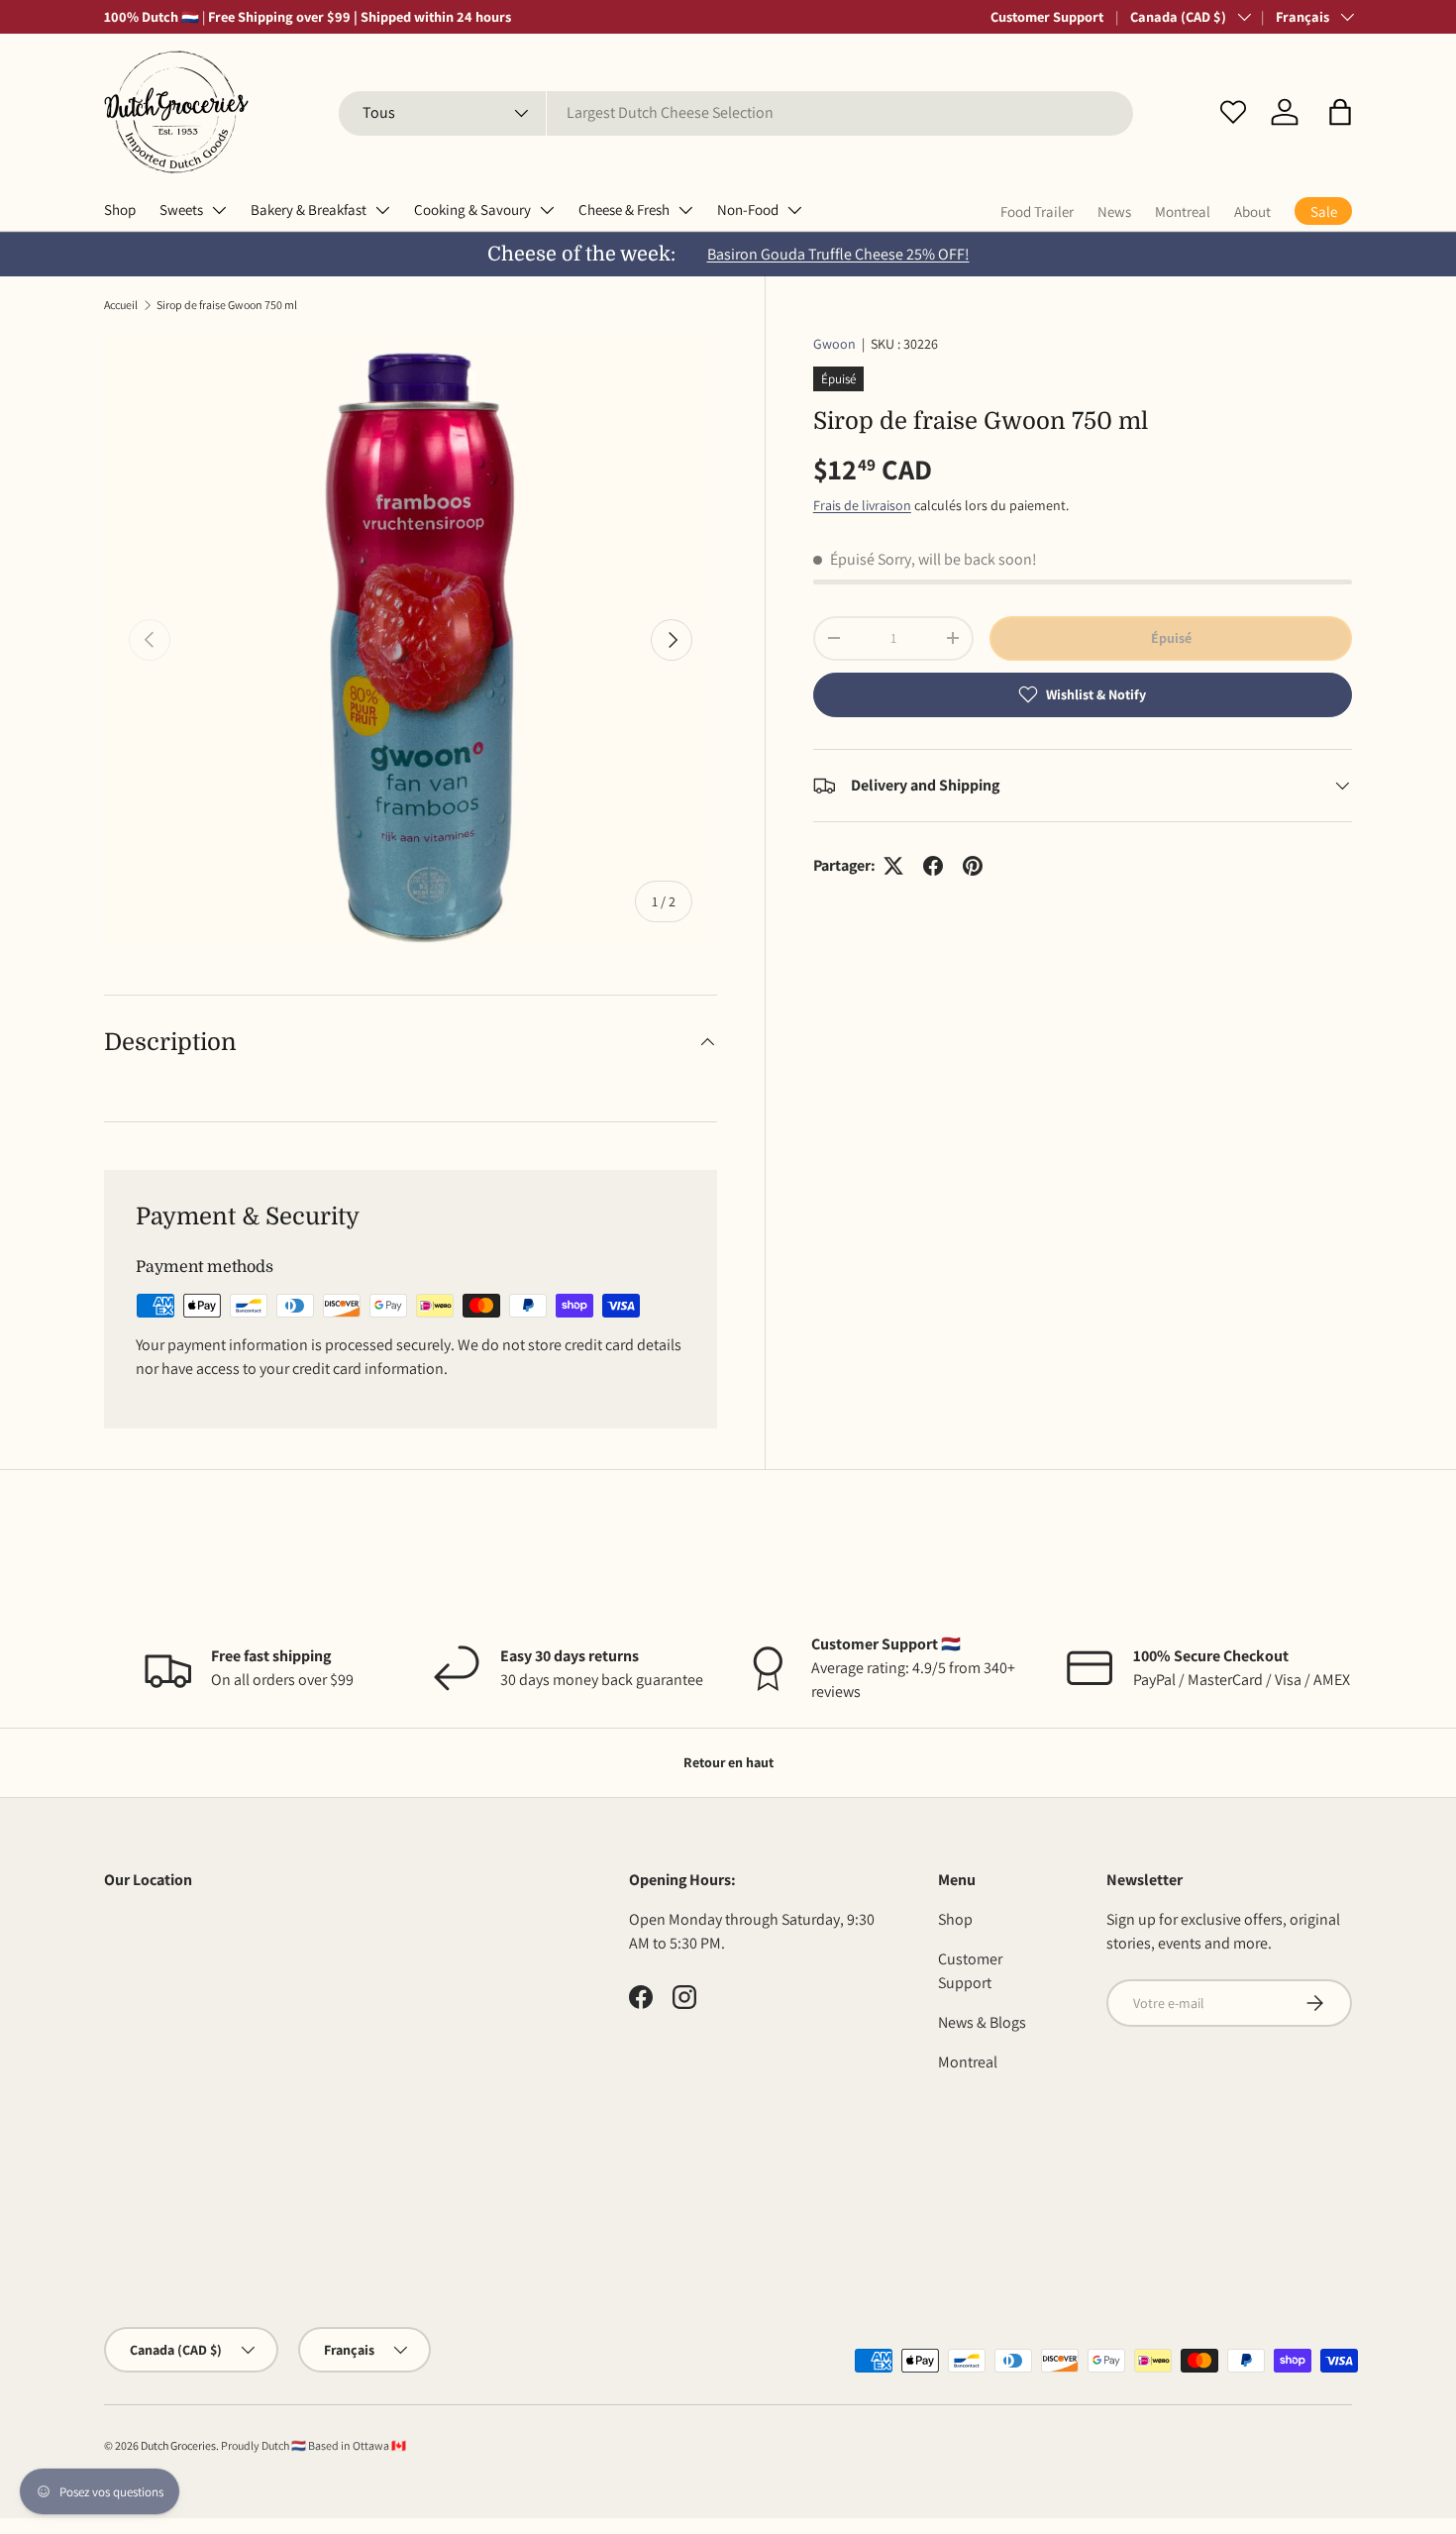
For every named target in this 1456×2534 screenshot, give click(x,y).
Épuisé (1171, 638)
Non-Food (748, 210)
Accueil (121, 305)
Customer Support (1047, 16)
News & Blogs (982, 2022)
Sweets (181, 210)
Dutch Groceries (178, 2445)
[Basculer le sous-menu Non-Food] (794, 210)
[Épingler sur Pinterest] (973, 866)
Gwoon (834, 344)
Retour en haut (728, 1762)
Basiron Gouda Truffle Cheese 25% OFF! (838, 254)
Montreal (1183, 211)
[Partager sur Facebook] (933, 866)
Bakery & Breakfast (309, 210)
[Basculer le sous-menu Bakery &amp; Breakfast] (382, 210)
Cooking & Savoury (472, 210)
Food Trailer (1037, 211)
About (1252, 211)
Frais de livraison (862, 505)
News (1114, 211)
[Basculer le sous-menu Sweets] (219, 210)
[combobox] (736, 112)
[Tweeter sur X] (893, 866)
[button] (1340, 112)
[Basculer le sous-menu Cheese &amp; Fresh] (685, 210)
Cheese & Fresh (624, 210)
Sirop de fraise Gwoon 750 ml (227, 305)
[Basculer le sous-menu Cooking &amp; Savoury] (547, 210)
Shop (120, 210)
